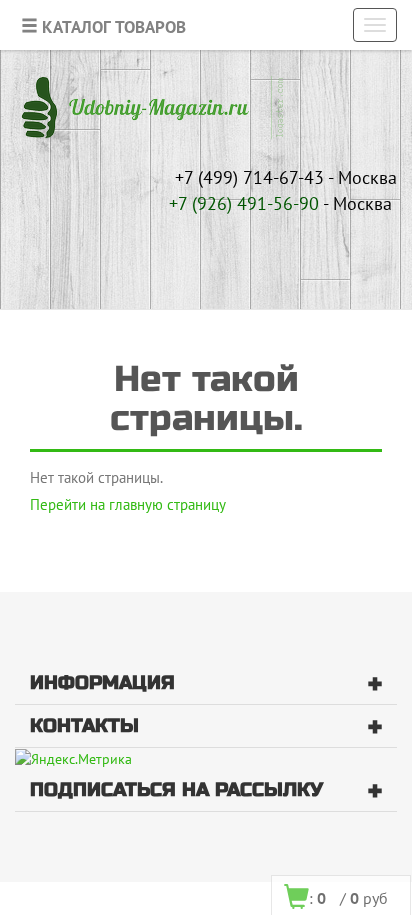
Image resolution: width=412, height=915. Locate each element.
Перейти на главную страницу (128, 504)
